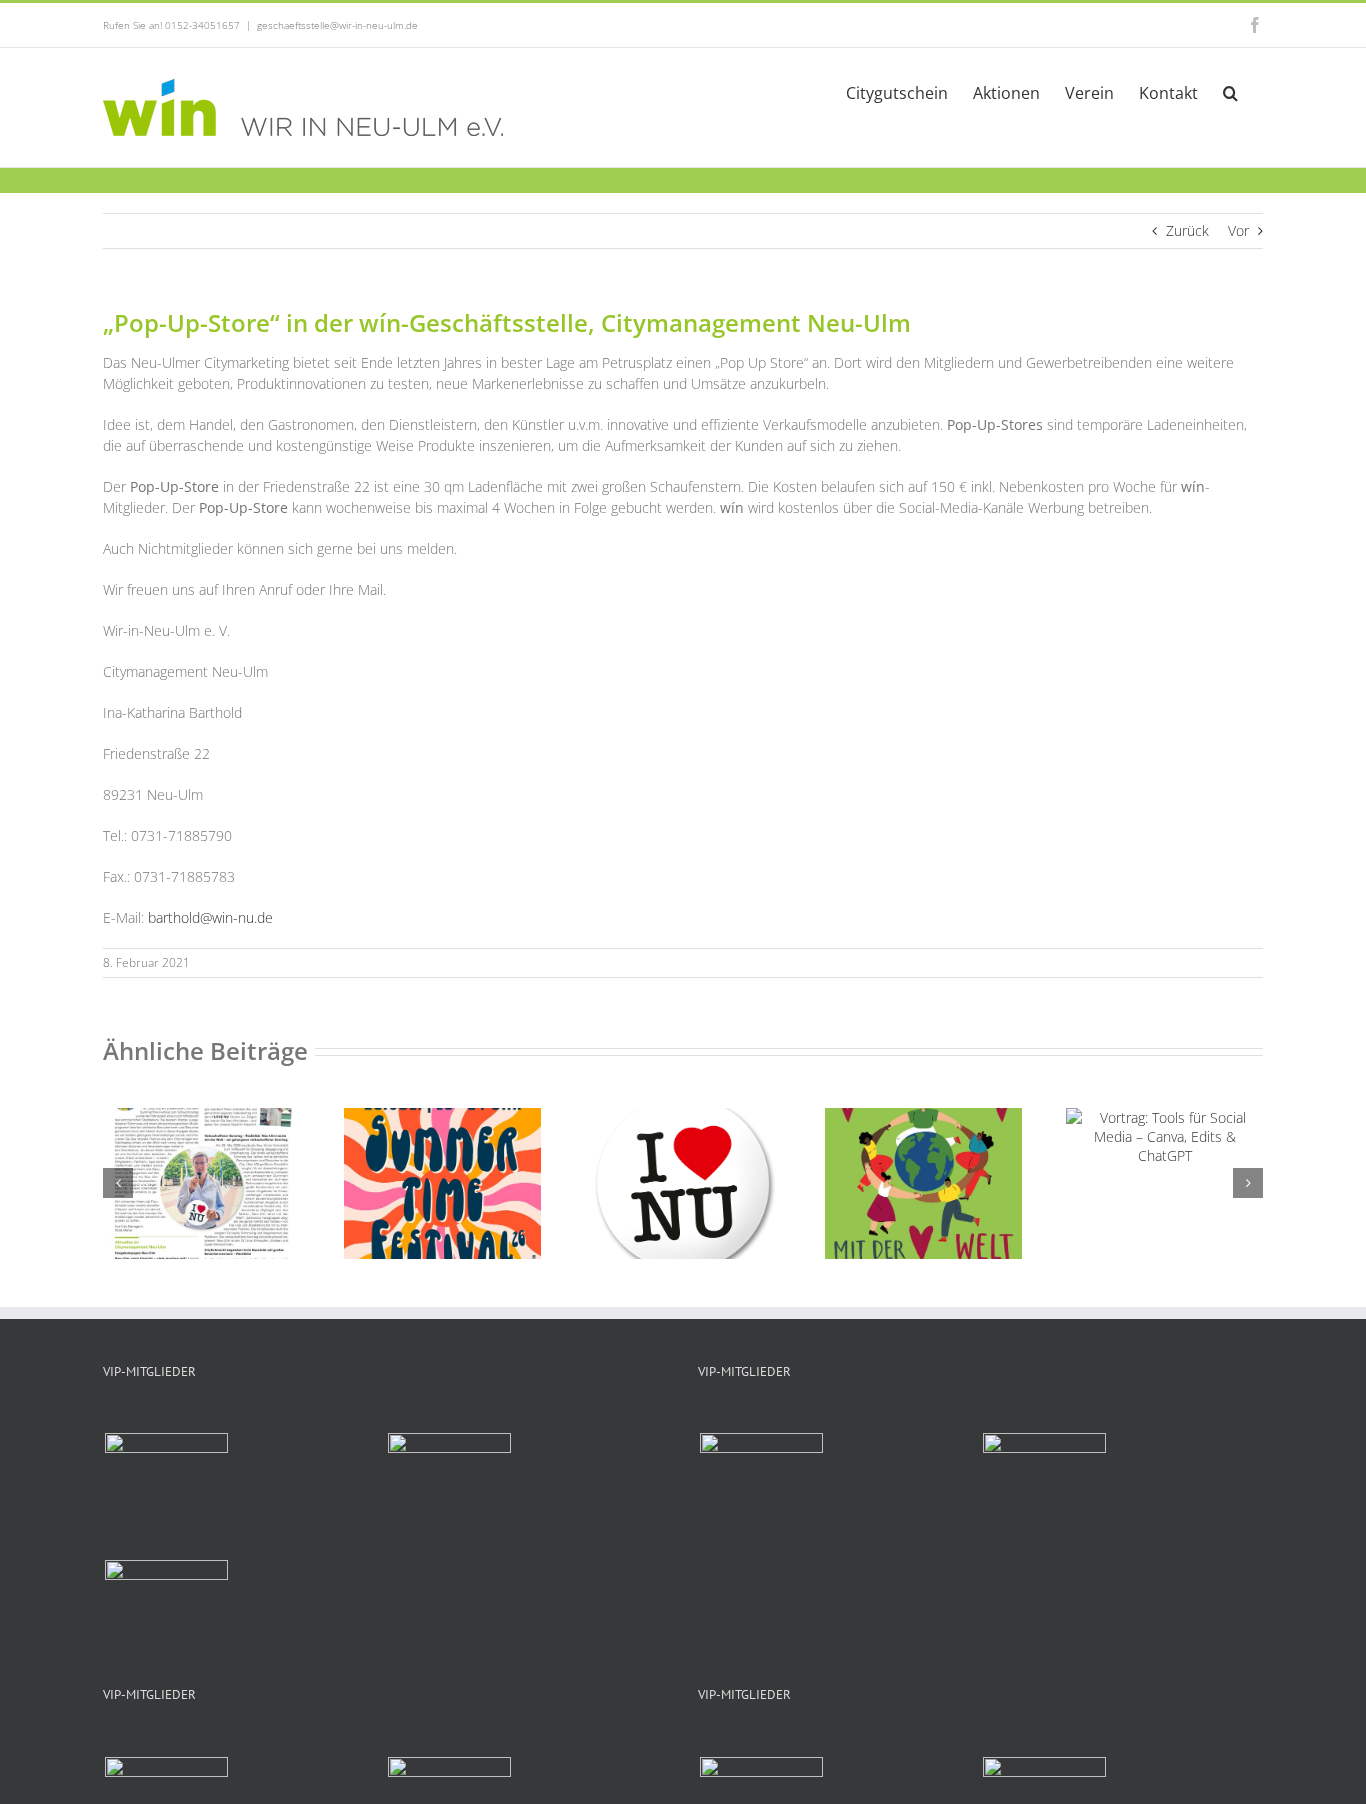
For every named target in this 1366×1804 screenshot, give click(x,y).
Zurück (1187, 230)
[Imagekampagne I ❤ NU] (683, 1117)
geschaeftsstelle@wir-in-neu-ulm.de (337, 25)
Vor (1238, 230)
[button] (1230, 91)
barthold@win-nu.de (210, 917)
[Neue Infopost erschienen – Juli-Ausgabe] (201, 1117)
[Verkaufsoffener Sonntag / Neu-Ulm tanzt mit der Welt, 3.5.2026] (923, 1117)
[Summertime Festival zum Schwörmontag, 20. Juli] (442, 1117)
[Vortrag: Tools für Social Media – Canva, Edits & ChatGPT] (1164, 1117)
